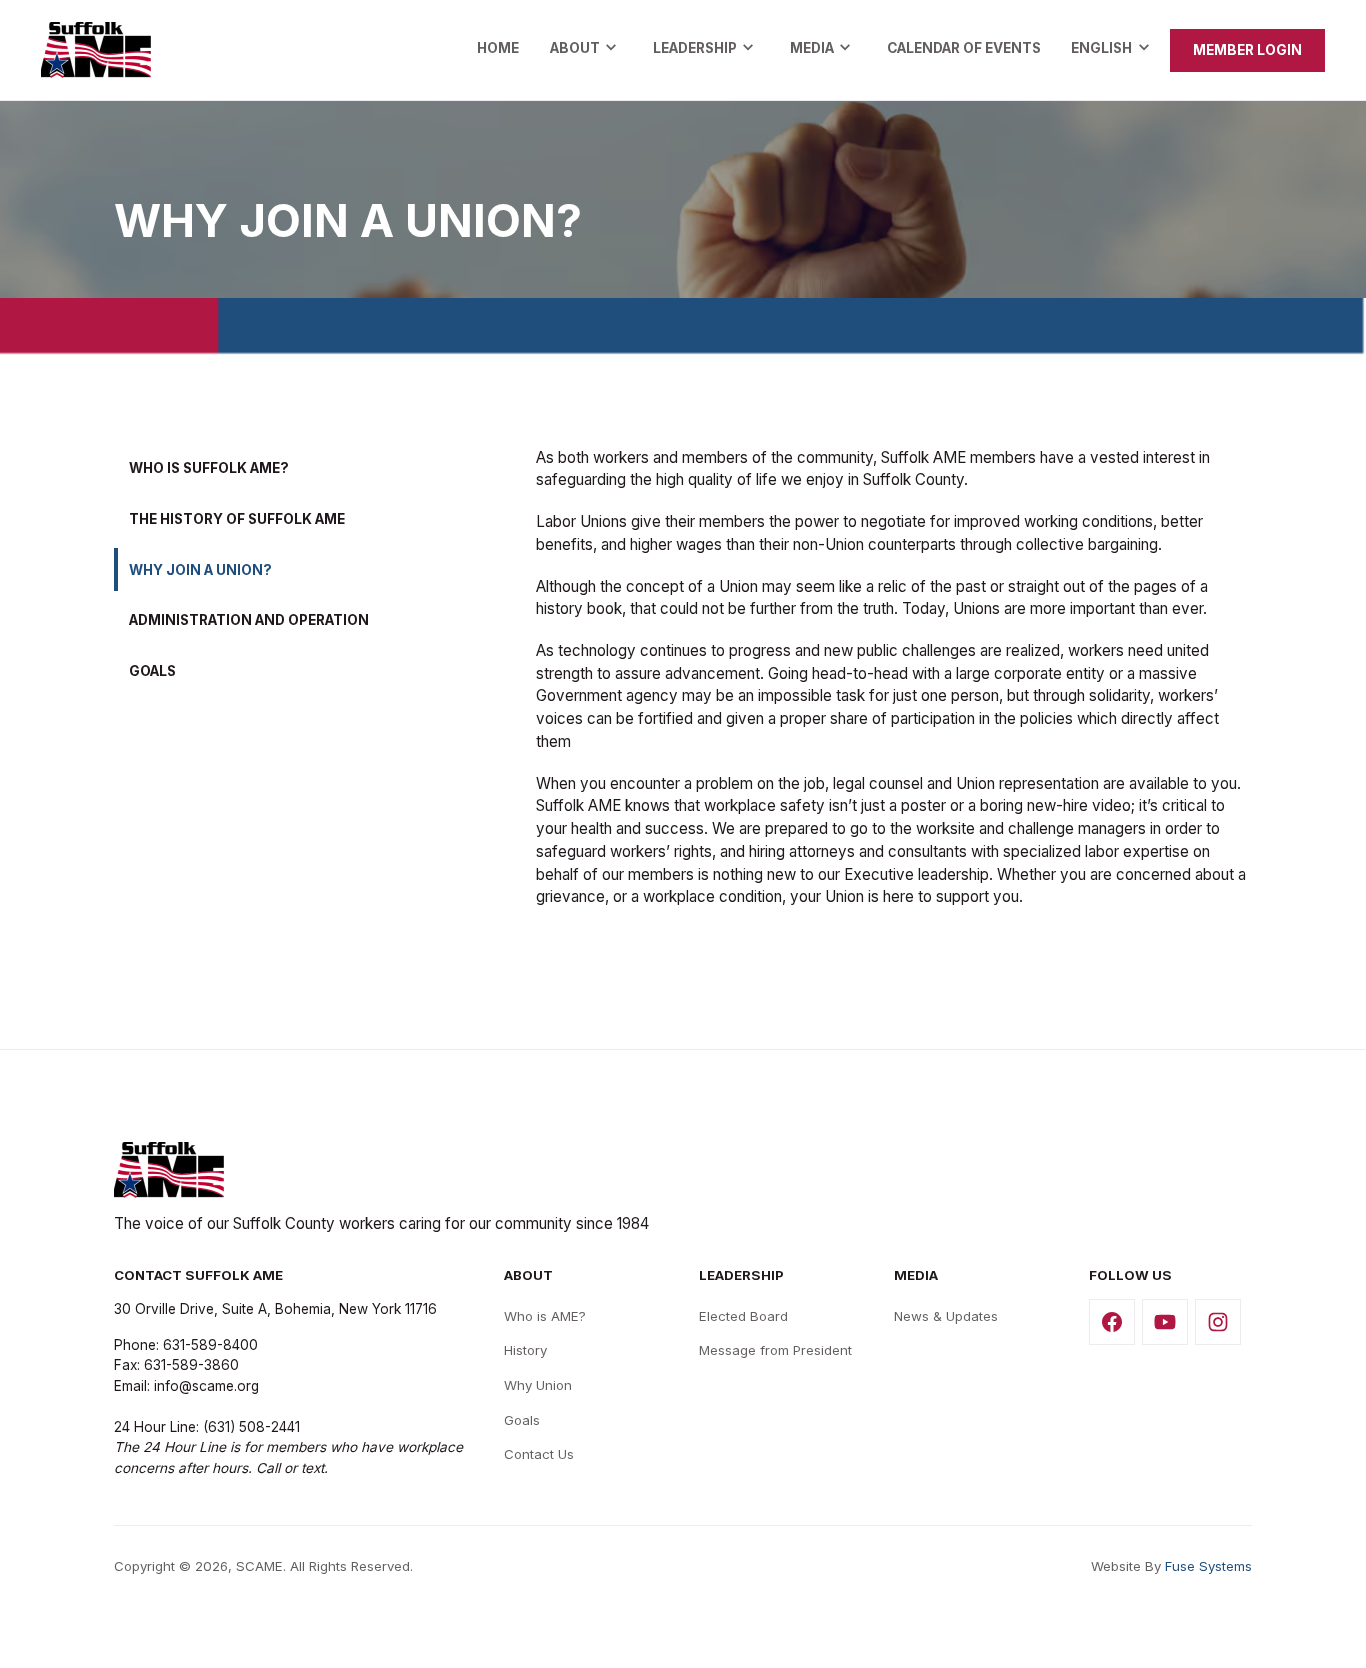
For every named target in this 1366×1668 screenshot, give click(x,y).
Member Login (1247, 50)
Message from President (775, 1350)
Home (498, 48)
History (525, 1350)
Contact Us (539, 1454)
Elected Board (743, 1316)
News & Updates (946, 1316)
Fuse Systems (1208, 1566)
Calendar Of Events (964, 48)
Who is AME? (545, 1316)
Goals (522, 1420)
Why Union (538, 1385)
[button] (586, 50)
